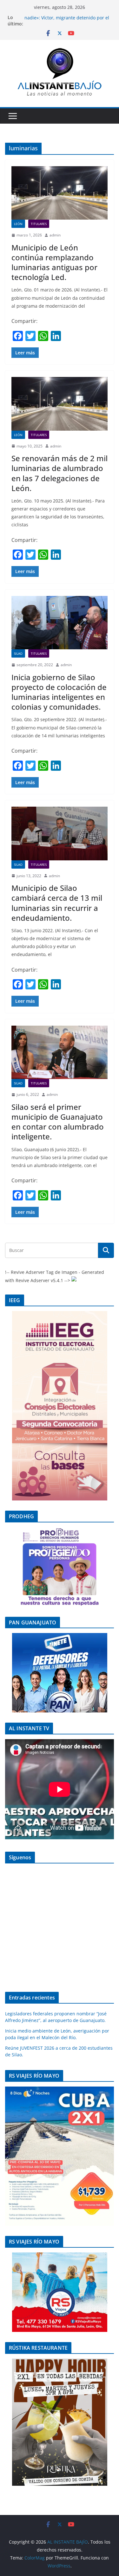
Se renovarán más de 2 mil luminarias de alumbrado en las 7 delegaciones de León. (60, 473)
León (18, 224)
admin (55, 235)
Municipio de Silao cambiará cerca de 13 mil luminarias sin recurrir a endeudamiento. (57, 903)
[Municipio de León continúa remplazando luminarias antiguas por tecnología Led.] (60, 193)
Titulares (39, 224)
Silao (18, 653)
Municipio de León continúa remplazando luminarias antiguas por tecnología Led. (54, 262)
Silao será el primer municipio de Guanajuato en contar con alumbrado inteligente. (58, 1122)
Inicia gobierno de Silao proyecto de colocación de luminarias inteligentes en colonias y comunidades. (59, 692)
